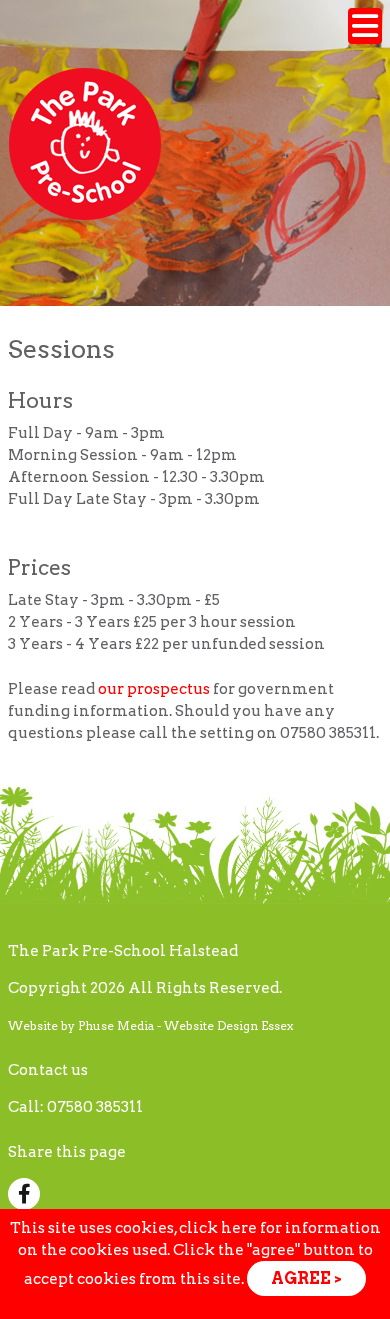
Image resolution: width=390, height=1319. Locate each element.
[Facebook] (28, 1196)
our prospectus (154, 689)
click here (218, 1228)
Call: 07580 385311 (75, 1107)
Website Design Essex (228, 1025)
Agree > (306, 1278)
